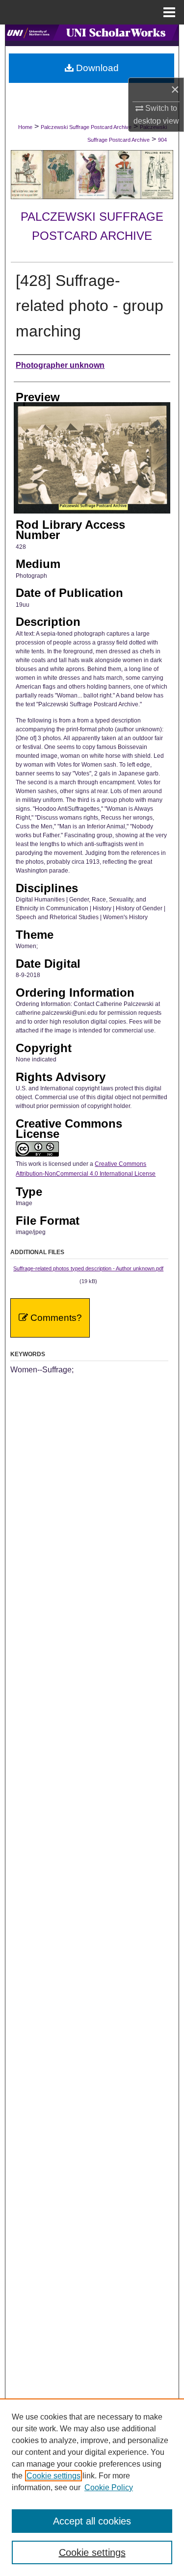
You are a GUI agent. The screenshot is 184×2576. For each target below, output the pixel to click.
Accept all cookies (92, 2521)
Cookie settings (53, 2476)
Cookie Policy (109, 2487)
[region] (92, 2487)
